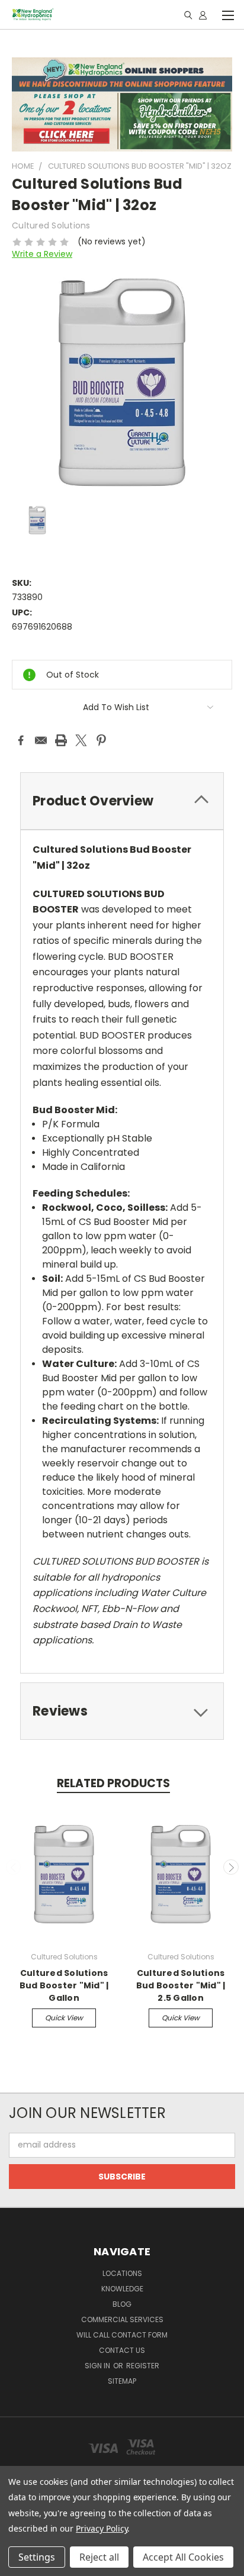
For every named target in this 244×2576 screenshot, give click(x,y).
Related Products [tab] (113, 1783)
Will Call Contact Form (122, 2335)
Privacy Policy (102, 2528)
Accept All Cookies (183, 2557)
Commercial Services (122, 2319)
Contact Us (122, 2350)
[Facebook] (21, 740)
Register (143, 2366)
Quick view (64, 2018)
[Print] (61, 740)
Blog (122, 2304)
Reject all (99, 2557)
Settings (37, 2557)
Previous (14, 1867)
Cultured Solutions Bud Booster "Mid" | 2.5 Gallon (181, 1985)
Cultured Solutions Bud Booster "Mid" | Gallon (64, 1985)
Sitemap (122, 2381)
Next (231, 1867)
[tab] (122, 801)
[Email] (41, 740)
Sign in (98, 2366)
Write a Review (42, 254)
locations (122, 2273)
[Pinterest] (101, 740)
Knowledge (122, 2289)
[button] (122, 104)
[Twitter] (81, 740)
